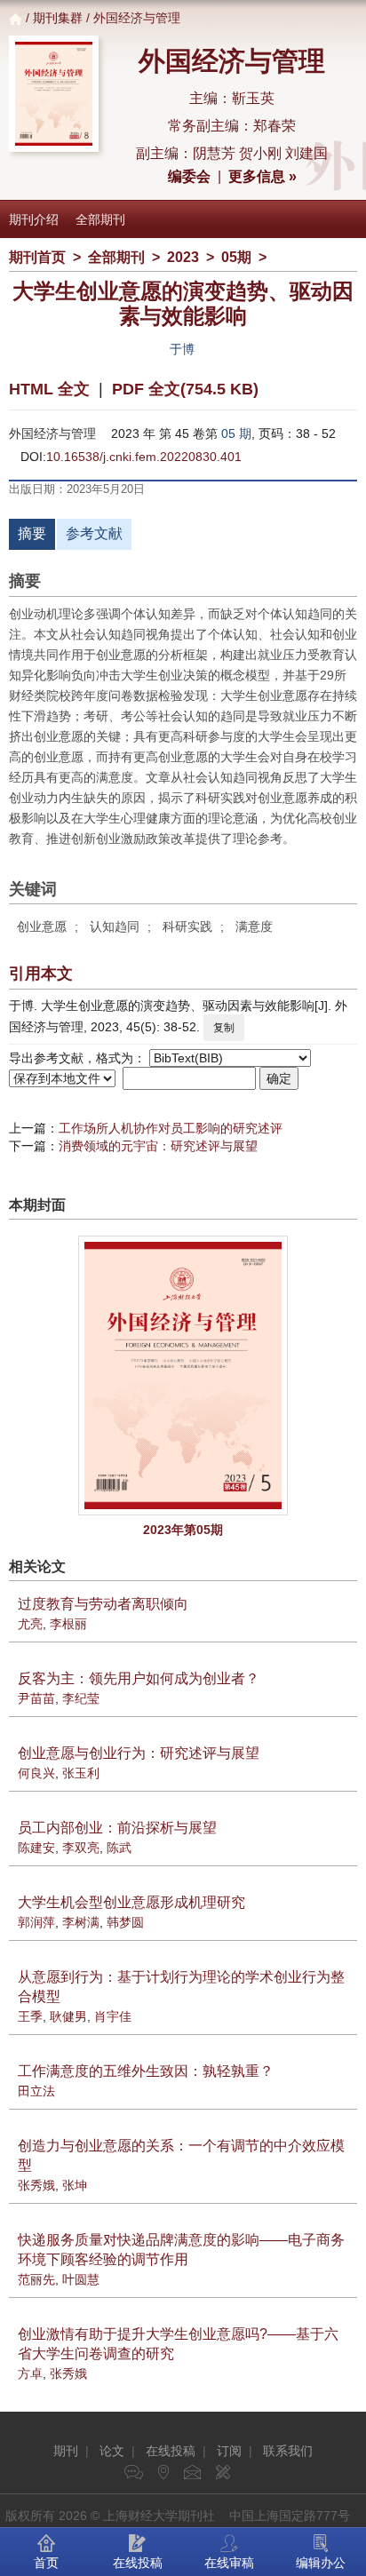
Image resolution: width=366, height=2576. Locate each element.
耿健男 (68, 2016)
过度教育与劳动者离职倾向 (103, 1604)
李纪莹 (81, 1698)
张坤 (75, 2185)
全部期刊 (100, 219)
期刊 (66, 2451)
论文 (112, 2451)
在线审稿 (229, 2563)
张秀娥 (36, 2185)
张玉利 (81, 1773)
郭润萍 (36, 1922)
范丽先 (36, 2279)
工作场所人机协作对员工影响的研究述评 (171, 1128)
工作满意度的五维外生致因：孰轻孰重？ (146, 2071)
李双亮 (81, 1848)
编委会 (189, 176)
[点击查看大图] (183, 1375)
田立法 (36, 2091)
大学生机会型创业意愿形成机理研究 (131, 1902)
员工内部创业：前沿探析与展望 (117, 1828)
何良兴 (36, 1773)
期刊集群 (58, 18)
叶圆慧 (81, 2279)
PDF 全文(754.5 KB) (185, 389)
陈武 (119, 1848)
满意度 (254, 926)
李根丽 (68, 1624)
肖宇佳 (113, 2016)
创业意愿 (42, 926)
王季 (30, 2016)
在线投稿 (171, 2451)
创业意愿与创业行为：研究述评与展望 (139, 1753)
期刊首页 (37, 257)
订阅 (229, 2451)
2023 (183, 257)
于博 (182, 349)
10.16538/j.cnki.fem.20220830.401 (144, 457)
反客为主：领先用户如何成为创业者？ (139, 1678)
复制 (224, 1028)
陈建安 (36, 1848)
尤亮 (30, 1624)
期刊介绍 (34, 219)
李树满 (81, 1922)
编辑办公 (321, 2563)
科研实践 (187, 926)
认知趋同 (115, 926)
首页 (46, 2563)
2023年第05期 (183, 1530)
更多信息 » (263, 176)
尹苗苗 (36, 1698)
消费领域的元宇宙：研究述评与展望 (158, 1146)
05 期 (236, 433)
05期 (236, 257)
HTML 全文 (49, 389)
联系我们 (288, 2451)
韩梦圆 (125, 1922)
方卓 (30, 2373)
